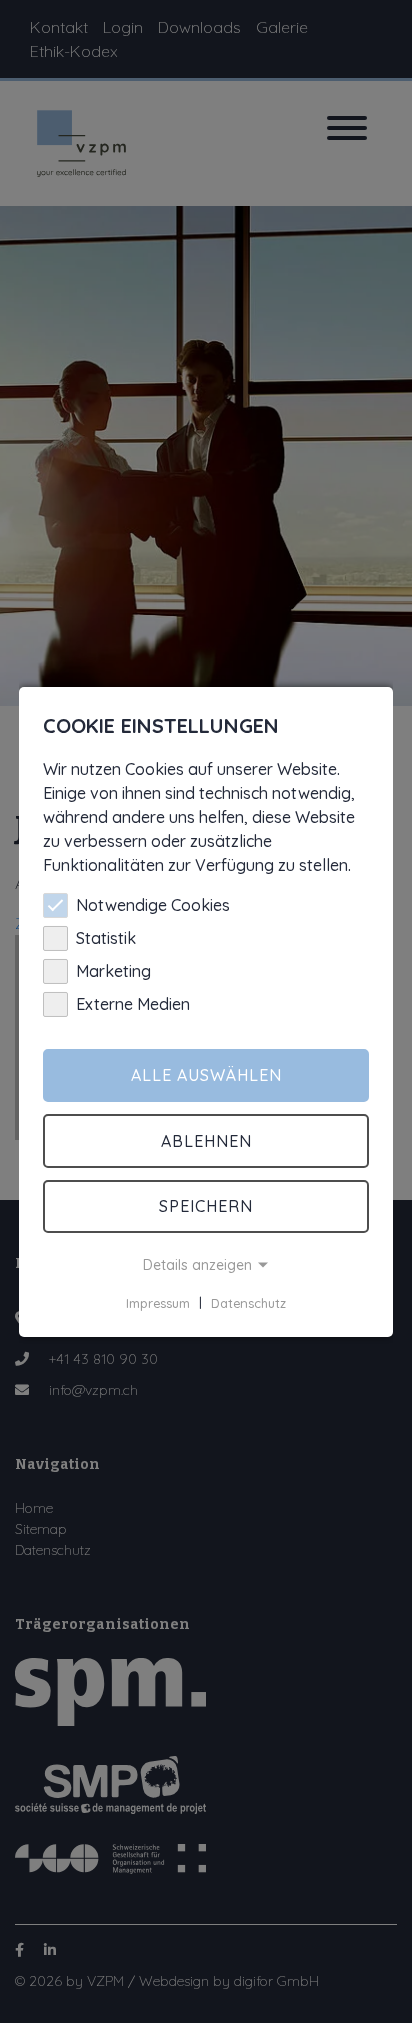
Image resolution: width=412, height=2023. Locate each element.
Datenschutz (248, 1302)
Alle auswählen (206, 1075)
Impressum (158, 1302)
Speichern (206, 1206)
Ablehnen (206, 1141)
